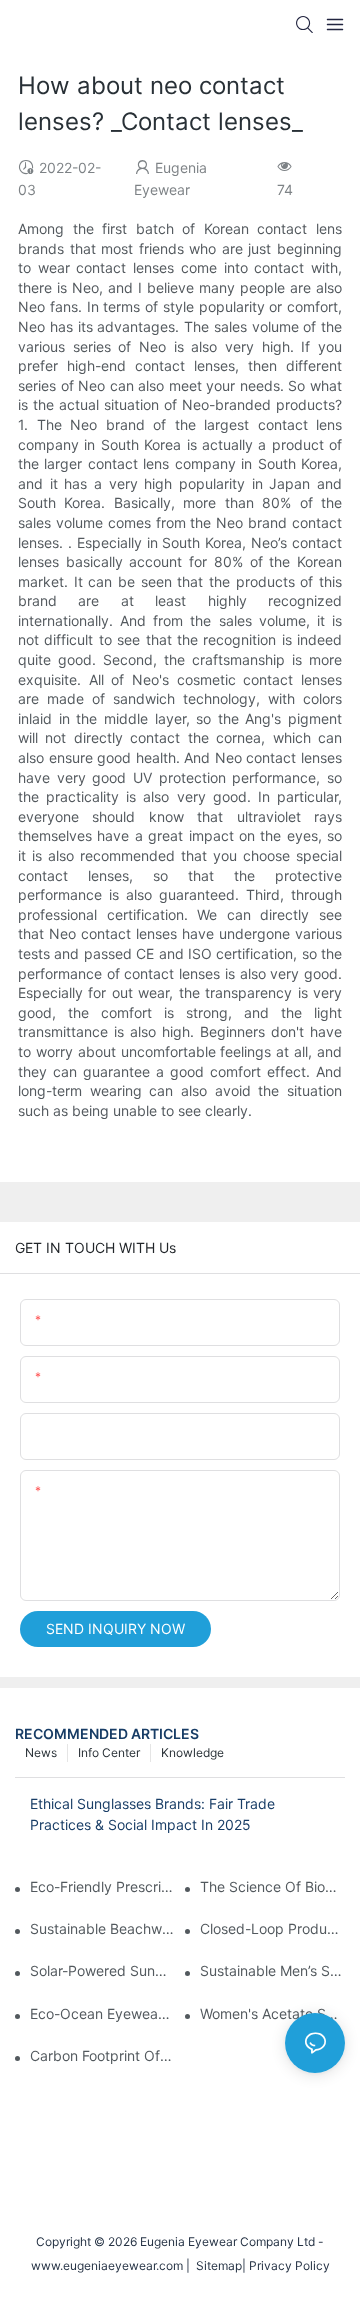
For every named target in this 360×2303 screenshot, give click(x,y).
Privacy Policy (289, 2265)
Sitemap (216, 2265)
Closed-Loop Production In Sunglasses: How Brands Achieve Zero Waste (272, 1928)
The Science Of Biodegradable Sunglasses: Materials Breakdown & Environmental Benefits (272, 1886)
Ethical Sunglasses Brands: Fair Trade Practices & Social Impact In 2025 (152, 1814)
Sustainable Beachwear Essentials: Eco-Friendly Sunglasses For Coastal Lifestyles (102, 1928)
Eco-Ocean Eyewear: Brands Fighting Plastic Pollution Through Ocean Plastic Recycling (102, 2013)
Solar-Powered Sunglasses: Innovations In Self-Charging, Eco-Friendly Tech (102, 1970)
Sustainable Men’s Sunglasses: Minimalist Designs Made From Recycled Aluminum (272, 1970)
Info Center (109, 1752)
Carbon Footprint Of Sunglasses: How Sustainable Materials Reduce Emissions (102, 2055)
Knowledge (192, 1752)
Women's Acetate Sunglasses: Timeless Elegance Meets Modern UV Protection (272, 2013)
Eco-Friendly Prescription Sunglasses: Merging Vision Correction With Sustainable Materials (102, 1886)
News (41, 1752)
